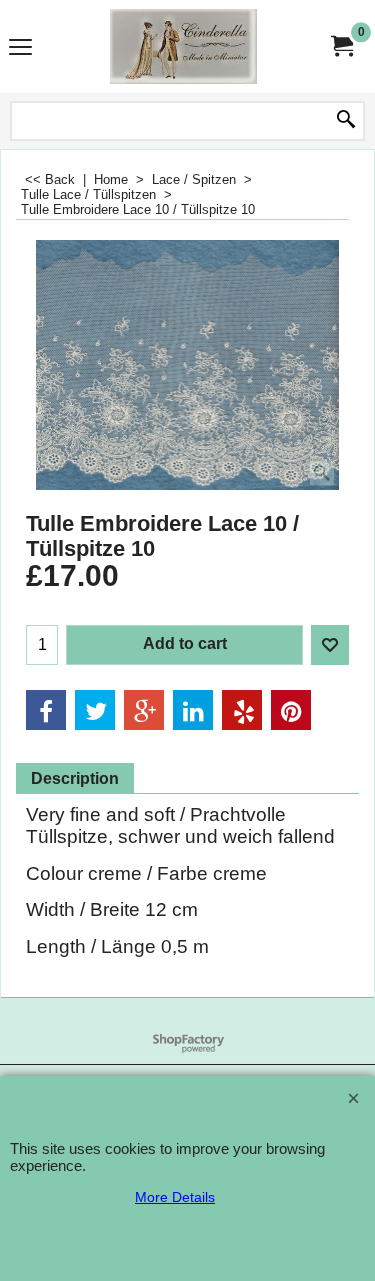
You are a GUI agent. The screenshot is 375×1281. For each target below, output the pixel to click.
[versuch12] (184, 46)
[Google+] (144, 710)
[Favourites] (330, 645)
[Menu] (20, 48)
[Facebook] (46, 710)
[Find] (346, 121)
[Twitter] (95, 710)
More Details (175, 1197)
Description (75, 778)
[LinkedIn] (193, 710)
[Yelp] (242, 710)
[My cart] (341, 46)
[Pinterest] (291, 710)
